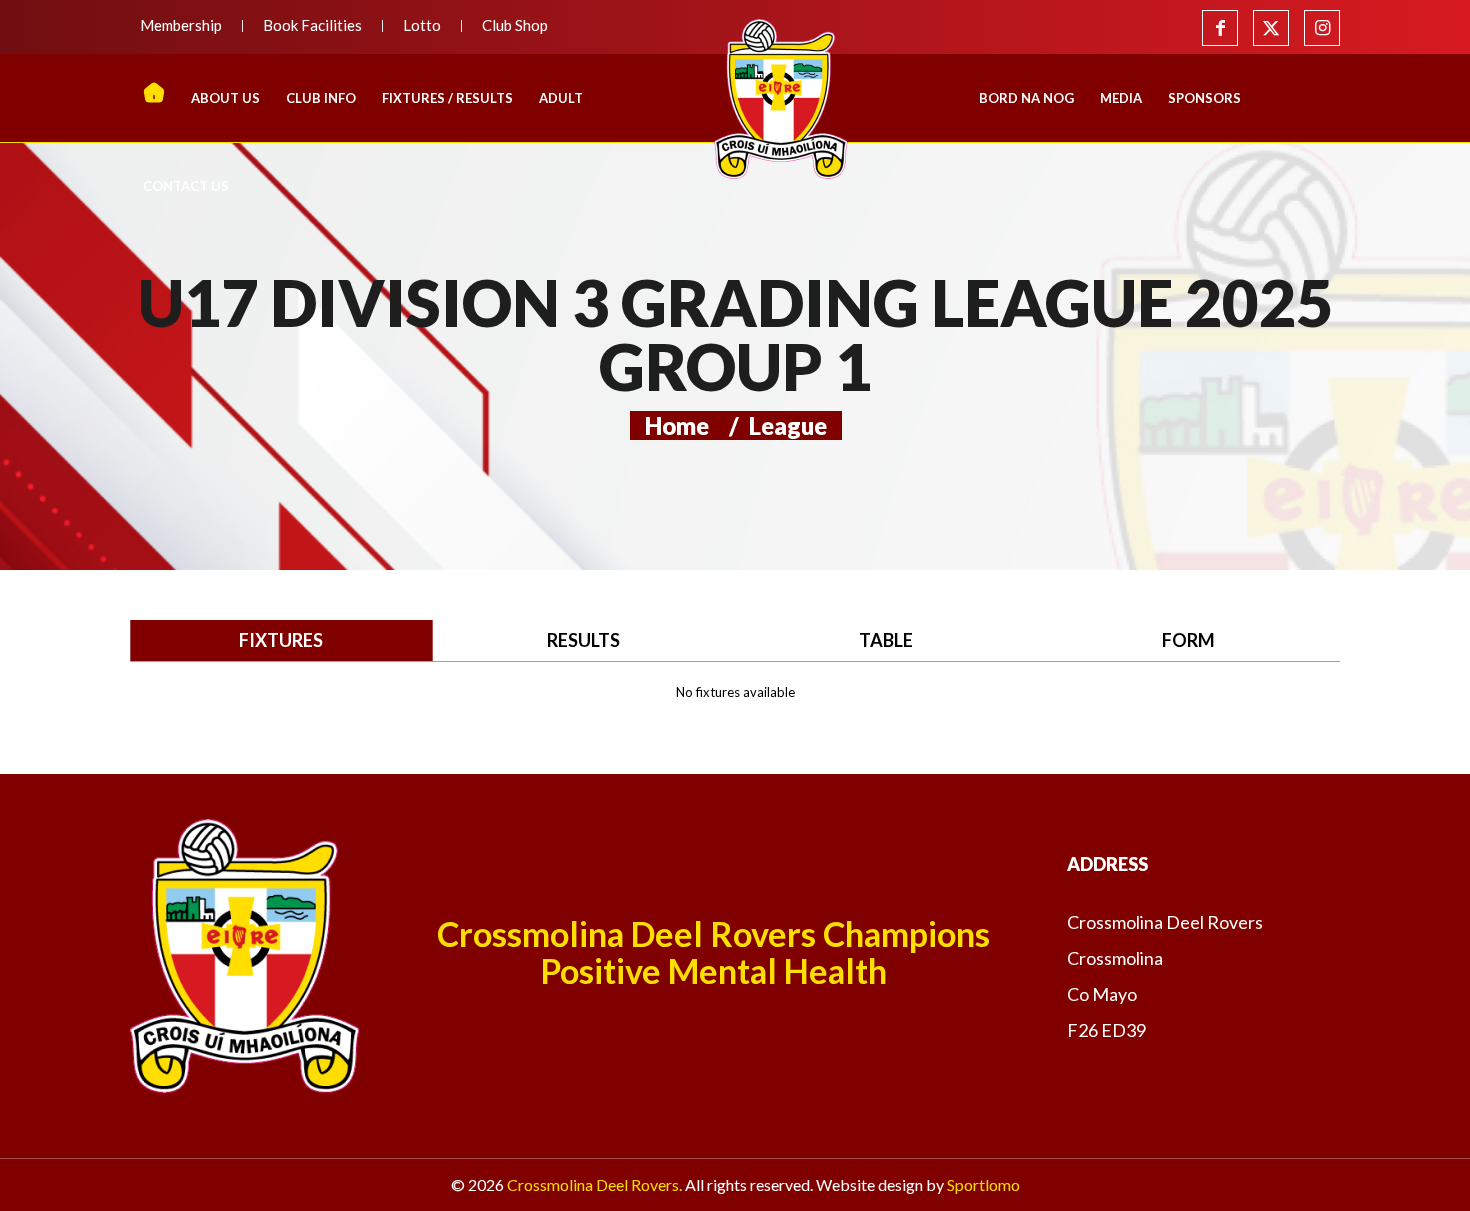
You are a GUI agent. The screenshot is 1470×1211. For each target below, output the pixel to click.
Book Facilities (312, 25)
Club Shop (515, 25)
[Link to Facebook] (1220, 28)
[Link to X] (1271, 28)
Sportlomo (983, 1184)
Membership (181, 25)
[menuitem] (186, 26)
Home (677, 425)
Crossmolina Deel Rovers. (594, 1184)
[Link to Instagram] (1322, 28)
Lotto (422, 25)
